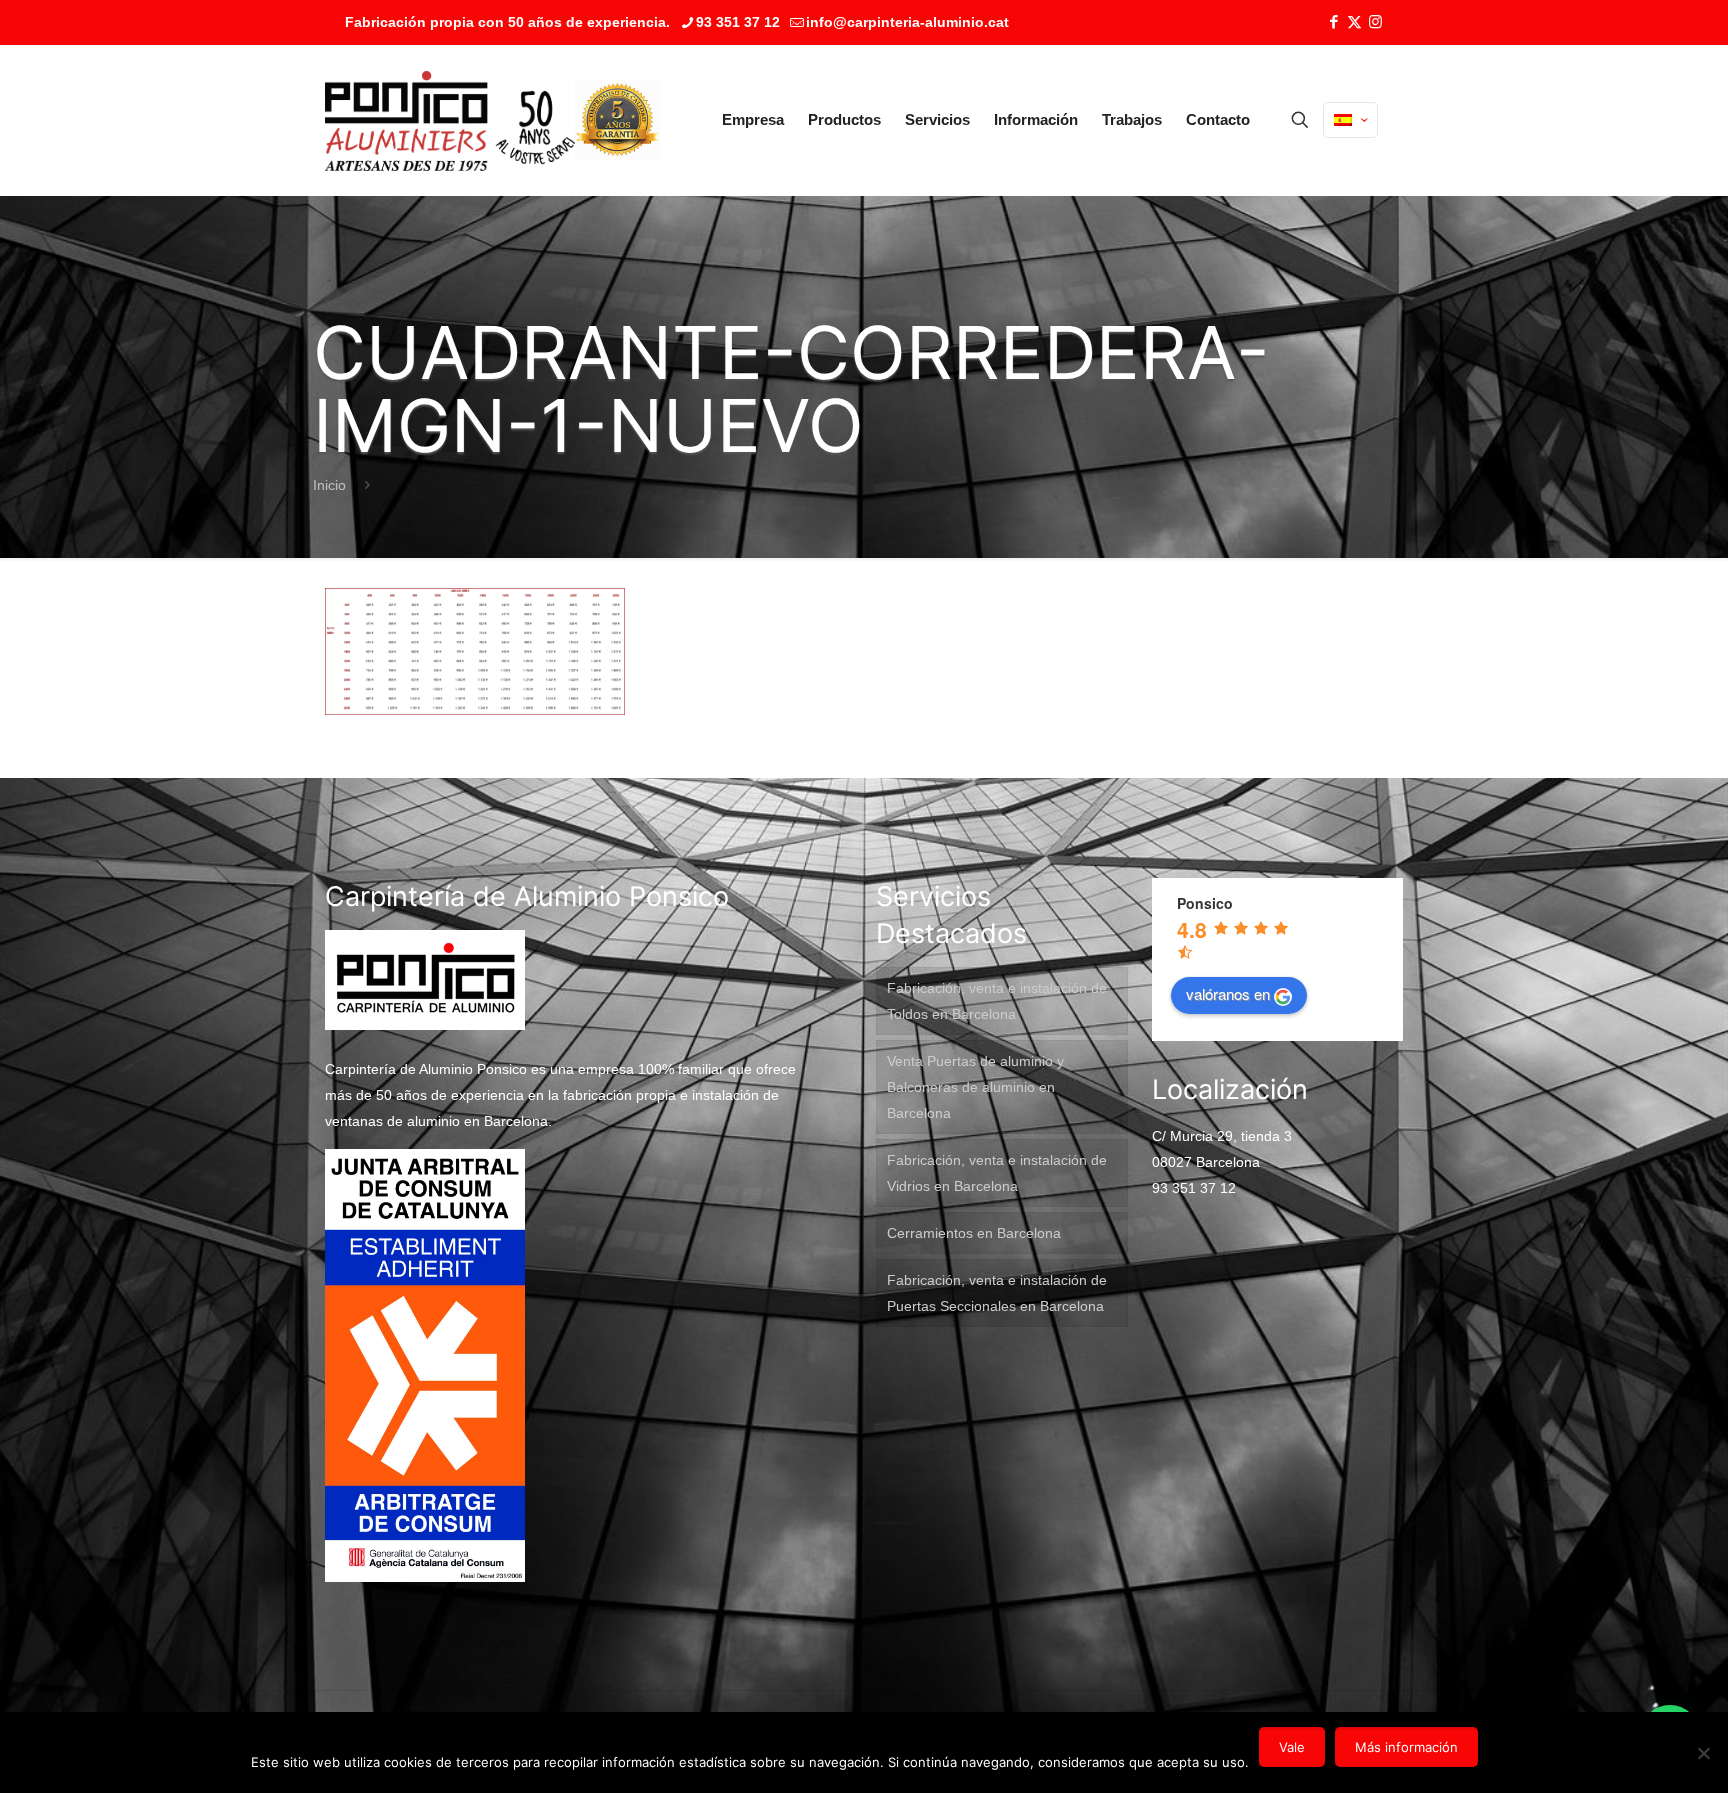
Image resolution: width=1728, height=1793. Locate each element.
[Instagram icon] (1375, 21)
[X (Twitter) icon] (1354, 21)
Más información (1406, 1747)
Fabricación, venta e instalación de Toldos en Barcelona (997, 1001)
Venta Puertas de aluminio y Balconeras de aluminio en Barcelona (975, 1087)
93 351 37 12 (738, 22)
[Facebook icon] (1333, 21)
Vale (1292, 1747)
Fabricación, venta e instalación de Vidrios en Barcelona (997, 1173)
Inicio (329, 485)
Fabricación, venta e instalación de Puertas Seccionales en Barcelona (997, 1293)
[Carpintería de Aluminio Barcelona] (450, 120)
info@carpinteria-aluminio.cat (907, 22)
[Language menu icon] (1350, 120)
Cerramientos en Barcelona (974, 1233)
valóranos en (1228, 993)
